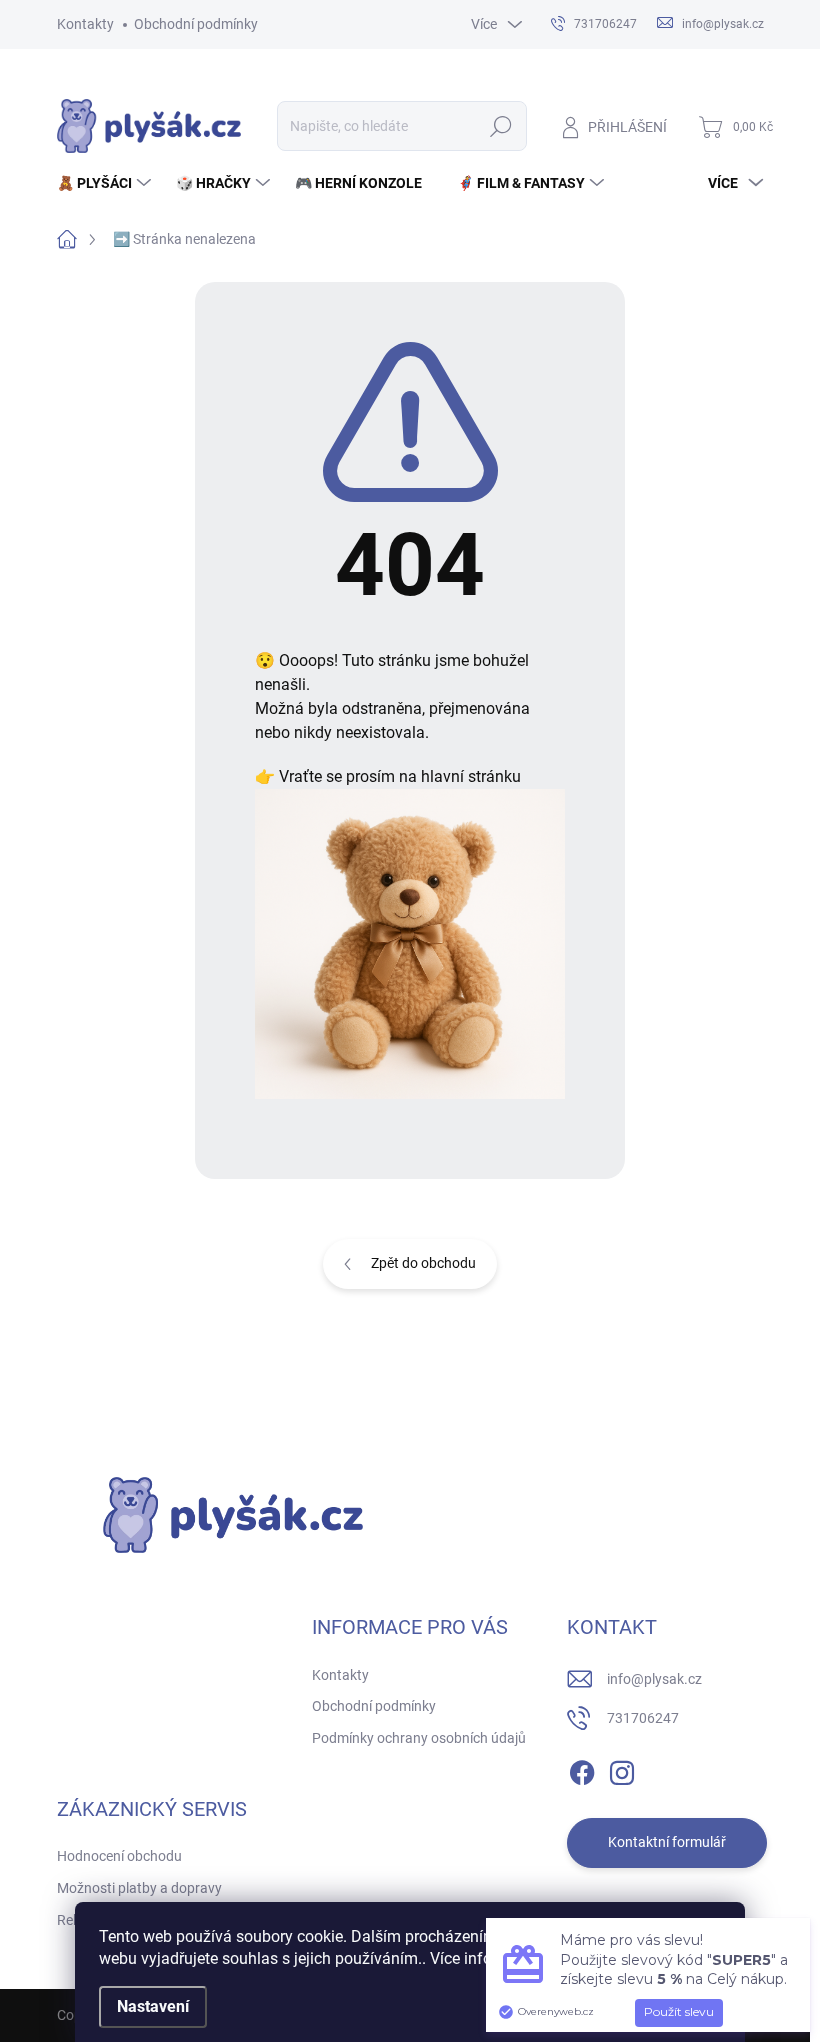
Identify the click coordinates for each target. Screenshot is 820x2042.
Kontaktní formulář (667, 1842)
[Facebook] (582, 1769)
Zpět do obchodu (423, 1263)
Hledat (500, 126)
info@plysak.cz (654, 1679)
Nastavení (153, 2006)
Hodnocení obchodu (119, 1856)
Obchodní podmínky (196, 24)
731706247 (643, 1718)
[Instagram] (622, 1769)
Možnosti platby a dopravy (139, 1888)
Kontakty (85, 24)
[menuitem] (106, 183)
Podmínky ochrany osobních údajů (419, 1738)
